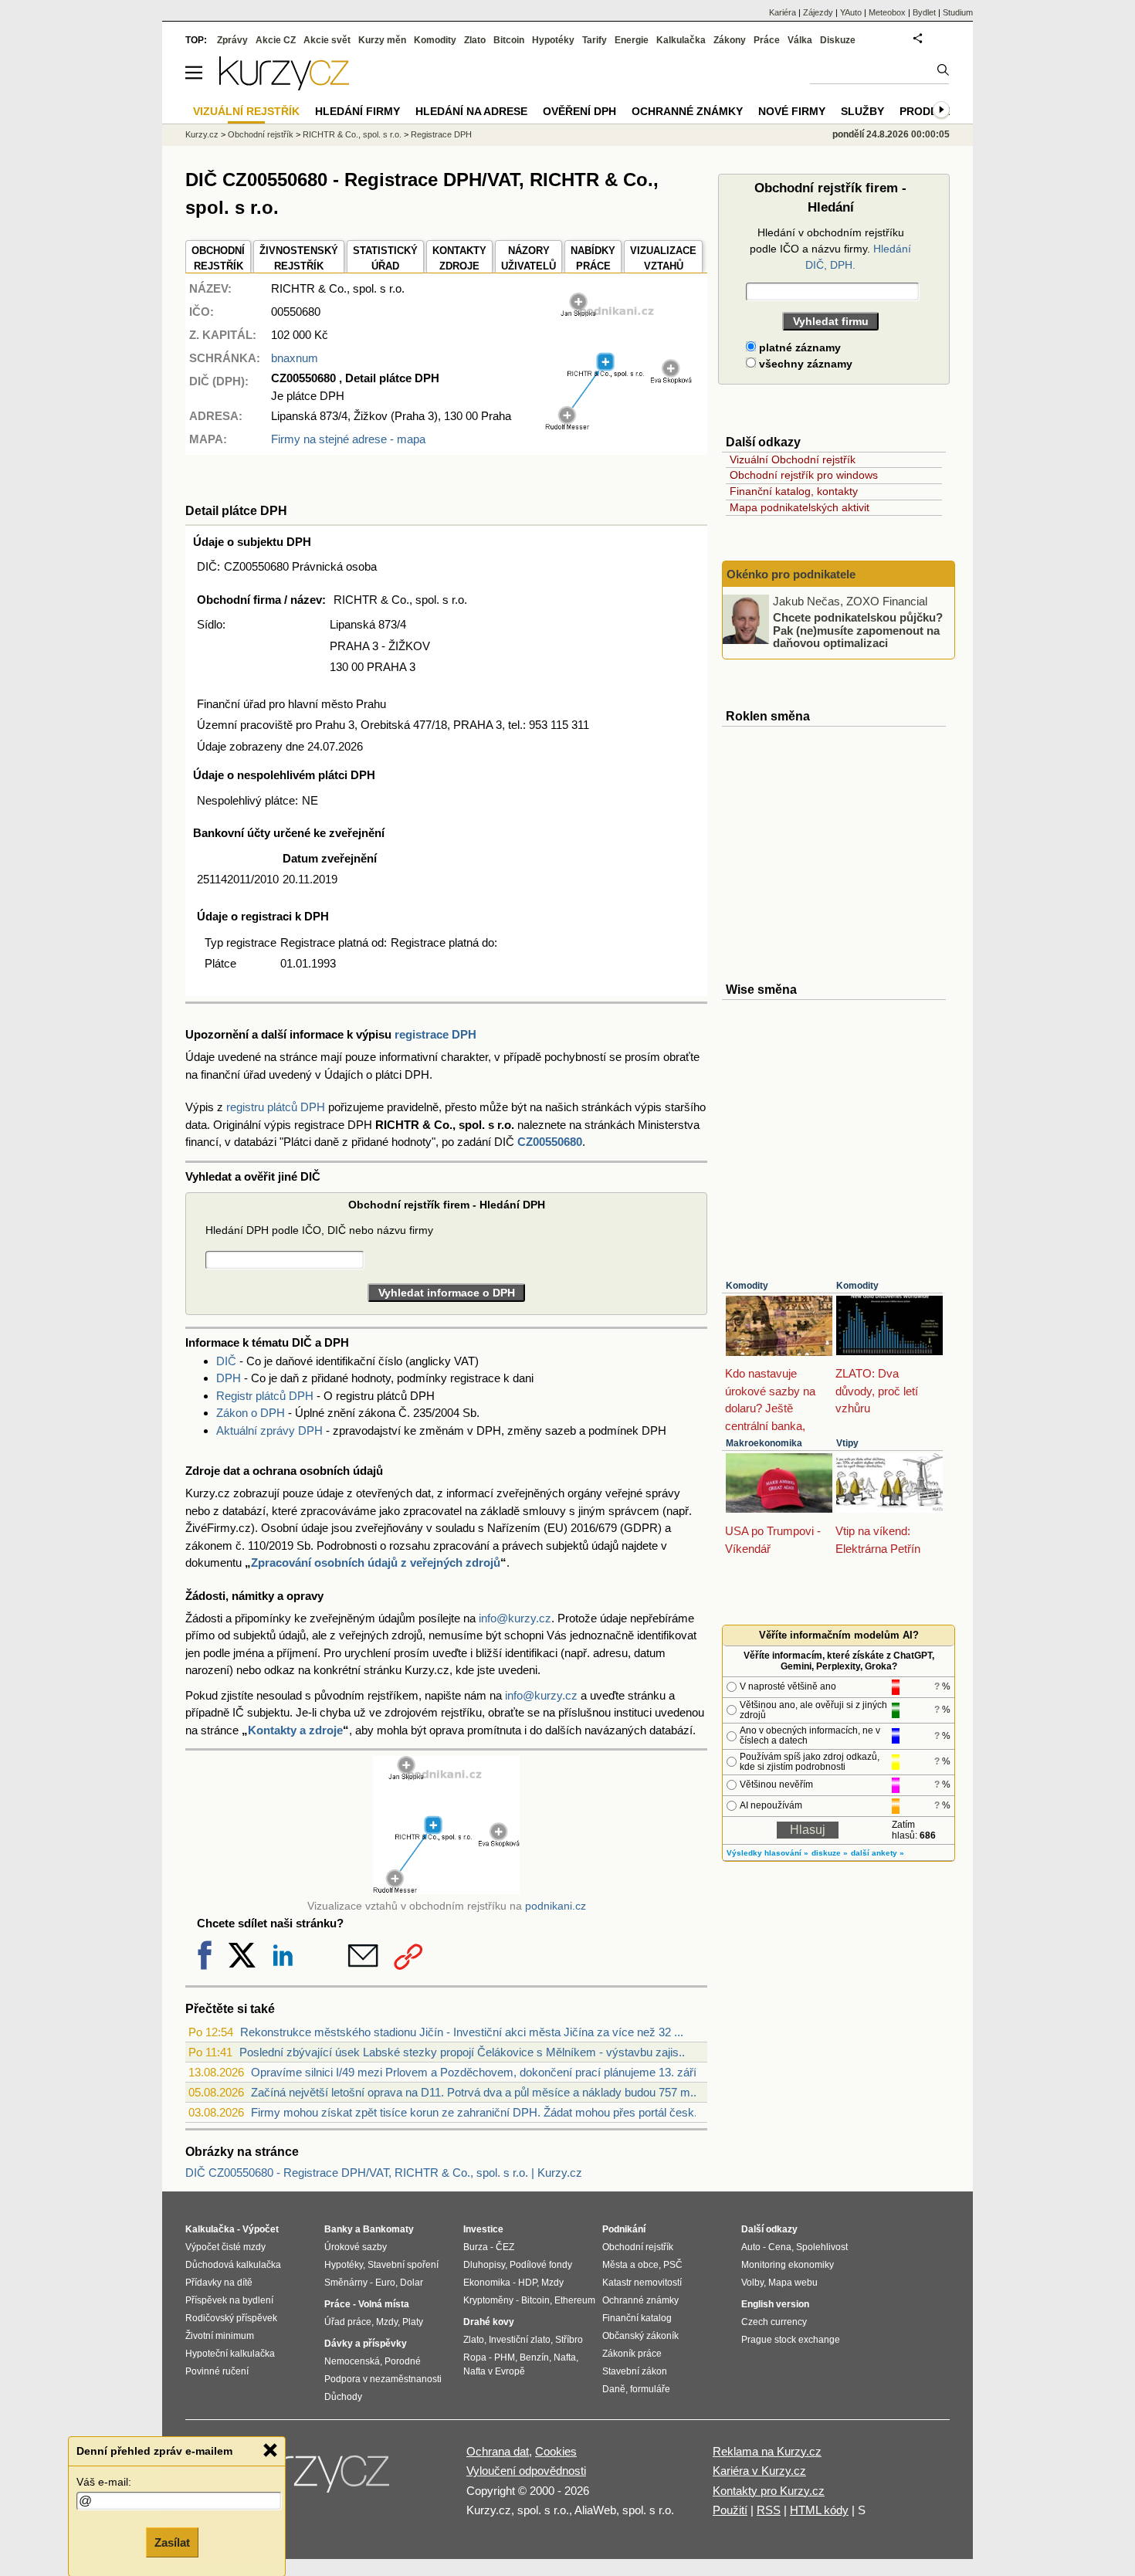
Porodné (403, 2361)
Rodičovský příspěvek (231, 2318)
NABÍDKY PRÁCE (593, 258)
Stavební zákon (635, 2371)
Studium (958, 12)
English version (775, 2304)
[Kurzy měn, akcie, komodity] (311, 2478)
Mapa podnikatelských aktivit (800, 507)
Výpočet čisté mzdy (225, 2247)
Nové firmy (792, 111)
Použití (730, 2510)
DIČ (226, 1361)
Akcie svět (327, 40)
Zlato (475, 40)
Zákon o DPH (251, 1413)
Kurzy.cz (202, 134)
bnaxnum (295, 358)
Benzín (534, 2357)
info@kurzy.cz (515, 1618)
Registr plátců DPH (265, 1396)
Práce (767, 40)
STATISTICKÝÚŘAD (385, 258)
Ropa (475, 2357)
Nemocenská (352, 2361)
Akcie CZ (276, 40)
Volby (752, 2283)
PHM (505, 2357)
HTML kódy (819, 2510)
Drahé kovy (489, 2322)
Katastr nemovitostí (642, 2283)
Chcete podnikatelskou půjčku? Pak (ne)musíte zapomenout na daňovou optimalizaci (858, 630)
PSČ (673, 2265)
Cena (780, 2247)
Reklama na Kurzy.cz (767, 2451)
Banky (339, 2229)
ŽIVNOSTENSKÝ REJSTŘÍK (299, 258)
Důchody (343, 2397)
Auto (751, 2247)
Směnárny (346, 2283)
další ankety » (878, 1853)
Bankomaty (388, 2229)
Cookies (556, 2451)
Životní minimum (220, 2336)
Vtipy (847, 1443)
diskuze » (830, 1853)
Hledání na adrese (471, 111)
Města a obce (630, 2265)
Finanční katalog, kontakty (794, 491)
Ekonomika (487, 2283)
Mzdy (387, 2322)
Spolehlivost (822, 2247)
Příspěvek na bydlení (229, 2300)
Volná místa (384, 2304)
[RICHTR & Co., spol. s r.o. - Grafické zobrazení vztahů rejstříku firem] (618, 427)
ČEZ (505, 2247)
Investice (483, 2229)
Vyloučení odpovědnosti (526, 2471)
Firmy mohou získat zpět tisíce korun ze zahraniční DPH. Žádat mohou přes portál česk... (477, 2112)
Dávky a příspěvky (366, 2344)
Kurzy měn (382, 40)
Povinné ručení (217, 2371)
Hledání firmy (357, 111)
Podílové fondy (541, 2265)
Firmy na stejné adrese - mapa (348, 439)
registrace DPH (435, 1034)
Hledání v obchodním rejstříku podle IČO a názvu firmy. (830, 249)
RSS (769, 2510)
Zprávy (232, 40)
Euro (385, 2283)
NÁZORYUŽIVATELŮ (529, 258)
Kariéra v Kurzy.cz (759, 2471)
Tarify (595, 40)
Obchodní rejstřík (261, 134)
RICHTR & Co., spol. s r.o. (352, 134)
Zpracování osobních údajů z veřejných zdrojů (376, 1563)
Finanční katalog (637, 2318)
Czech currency (774, 2322)
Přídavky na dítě (219, 2283)
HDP (527, 2283)
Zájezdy (818, 12)
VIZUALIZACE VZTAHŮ (663, 258)
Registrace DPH (441, 134)
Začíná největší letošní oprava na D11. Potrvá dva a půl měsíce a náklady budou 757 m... (475, 2092)
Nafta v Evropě (494, 2371)
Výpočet (261, 2229)
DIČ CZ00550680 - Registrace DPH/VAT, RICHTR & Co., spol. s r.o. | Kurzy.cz (384, 2173)
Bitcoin (509, 40)
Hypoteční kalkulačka (230, 2354)
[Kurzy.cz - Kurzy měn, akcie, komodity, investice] (284, 86)
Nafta (565, 2357)
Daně (614, 2389)
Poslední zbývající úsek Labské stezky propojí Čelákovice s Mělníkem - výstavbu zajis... (464, 2052)
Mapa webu (793, 2283)
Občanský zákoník (640, 2336)
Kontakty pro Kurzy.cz (769, 2491)
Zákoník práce (632, 2354)
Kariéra (783, 12)
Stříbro (569, 2340)
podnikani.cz (556, 1906)
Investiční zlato (520, 2340)
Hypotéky (553, 40)
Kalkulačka (681, 40)
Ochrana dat (498, 2451)
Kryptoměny (488, 2300)
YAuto (851, 12)
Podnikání (624, 2229)
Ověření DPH (579, 111)
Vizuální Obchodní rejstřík (793, 459)
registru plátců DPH (276, 1107)
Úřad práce (348, 2322)
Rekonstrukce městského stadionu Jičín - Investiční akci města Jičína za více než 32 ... (462, 2032)
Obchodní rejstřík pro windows (804, 475)
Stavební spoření (403, 2265)
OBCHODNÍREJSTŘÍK (218, 258)
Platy (413, 2322)
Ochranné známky (687, 111)
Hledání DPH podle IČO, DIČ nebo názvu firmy (319, 1230)
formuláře (650, 2389)
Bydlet (924, 12)
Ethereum (575, 2300)
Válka (800, 40)
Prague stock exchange (791, 2340)
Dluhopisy (484, 2265)
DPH (229, 1378)
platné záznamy (798, 347)
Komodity (747, 1286)
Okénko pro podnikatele (791, 574)
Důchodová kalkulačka (233, 2265)
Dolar (412, 2283)
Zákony (730, 40)
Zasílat (172, 2542)
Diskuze (838, 40)
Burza (476, 2247)
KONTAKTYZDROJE (459, 258)
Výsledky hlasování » (767, 1853)
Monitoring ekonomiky (788, 2265)
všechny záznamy (804, 364)
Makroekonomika (764, 1443)
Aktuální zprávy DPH (269, 1430)
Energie (632, 40)
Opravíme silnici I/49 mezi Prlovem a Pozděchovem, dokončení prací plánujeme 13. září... (478, 2072)
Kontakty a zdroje (295, 1730)
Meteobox (887, 12)
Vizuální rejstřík (246, 111)
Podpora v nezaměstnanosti (383, 2379)
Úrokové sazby (356, 2247)
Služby (862, 111)
